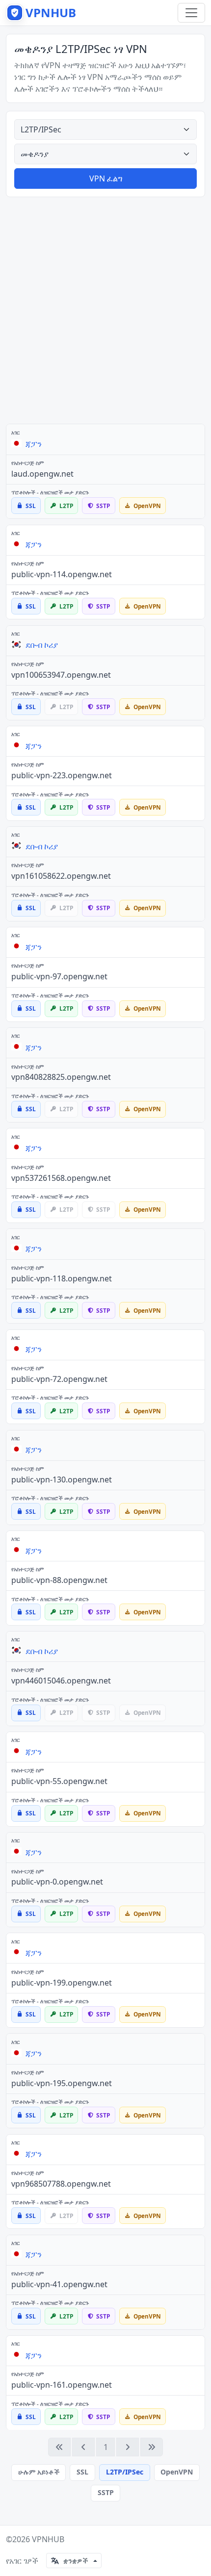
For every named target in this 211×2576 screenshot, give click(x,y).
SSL (82, 2472)
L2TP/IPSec (125, 2472)
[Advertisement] (105, 310)
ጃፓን (34, 444)
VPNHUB (48, 2539)
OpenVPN (177, 2472)
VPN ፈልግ (106, 179)
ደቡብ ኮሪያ (42, 645)
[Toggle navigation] (191, 13)
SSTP (106, 2492)
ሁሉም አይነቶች (39, 2472)
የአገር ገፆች (22, 2561)
